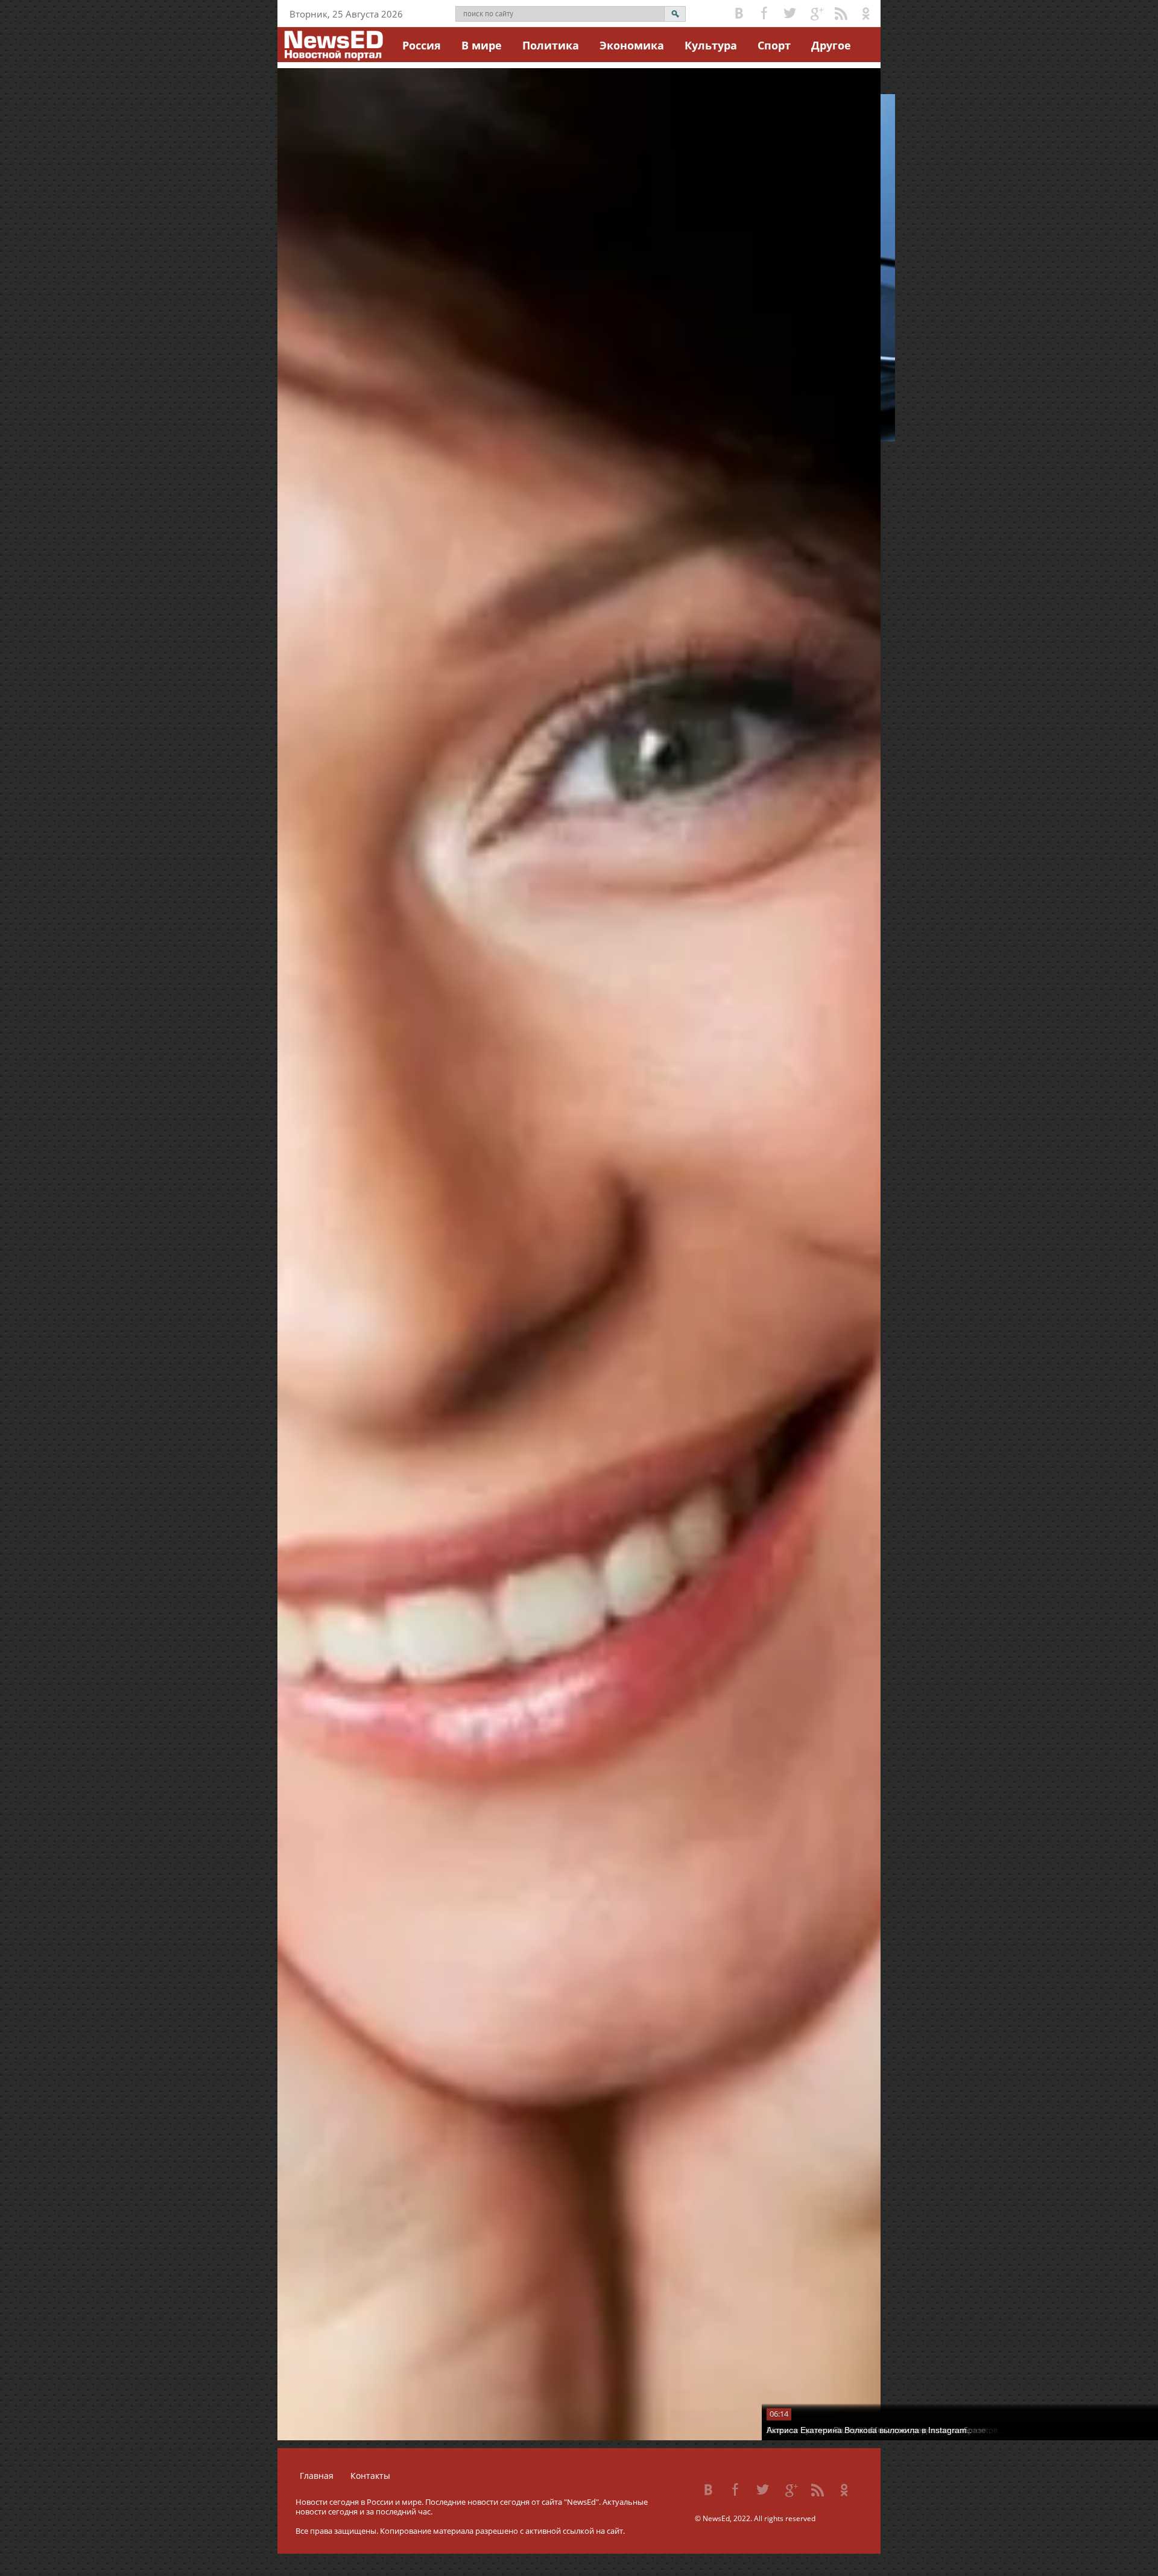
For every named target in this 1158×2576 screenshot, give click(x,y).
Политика (551, 45)
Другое (831, 45)
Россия (422, 45)
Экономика (632, 45)
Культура (711, 45)
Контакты (370, 2476)
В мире (482, 45)
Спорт (774, 45)
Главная (317, 2476)
